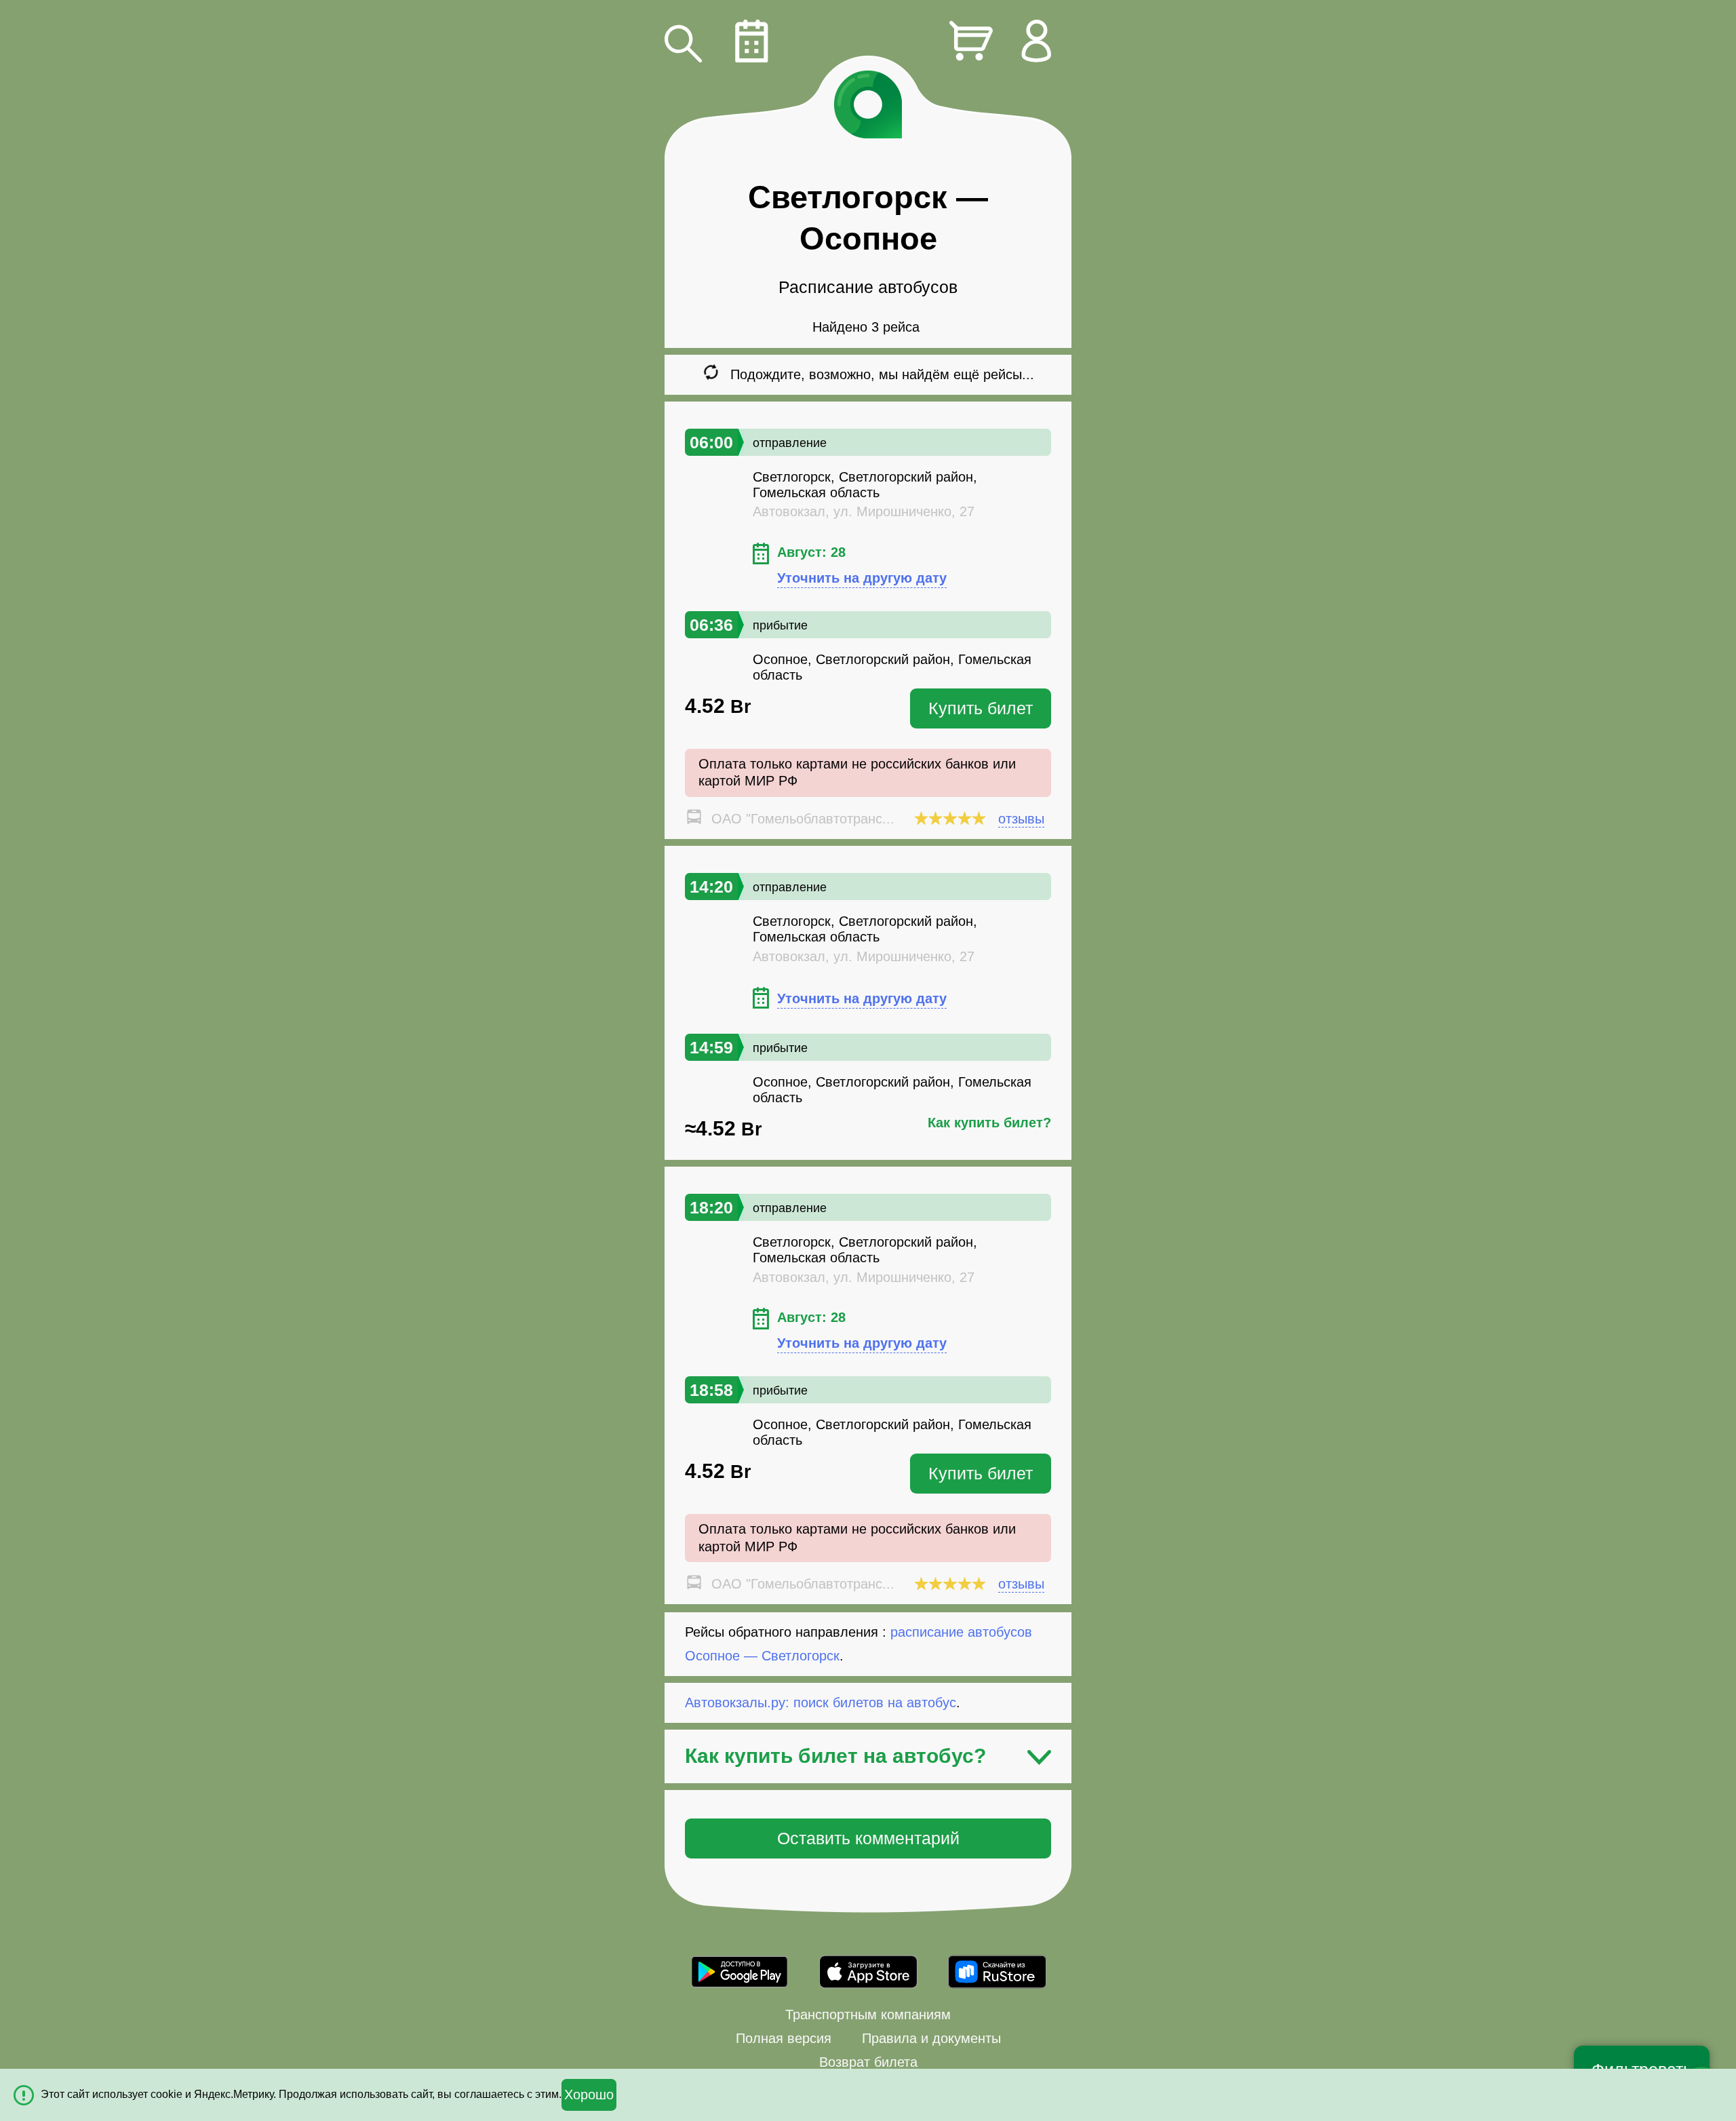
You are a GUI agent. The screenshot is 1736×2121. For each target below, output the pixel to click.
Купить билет (981, 708)
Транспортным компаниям (868, 2015)
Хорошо (589, 2095)
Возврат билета (868, 2062)
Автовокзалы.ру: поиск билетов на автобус (821, 1702)
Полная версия (784, 2038)
